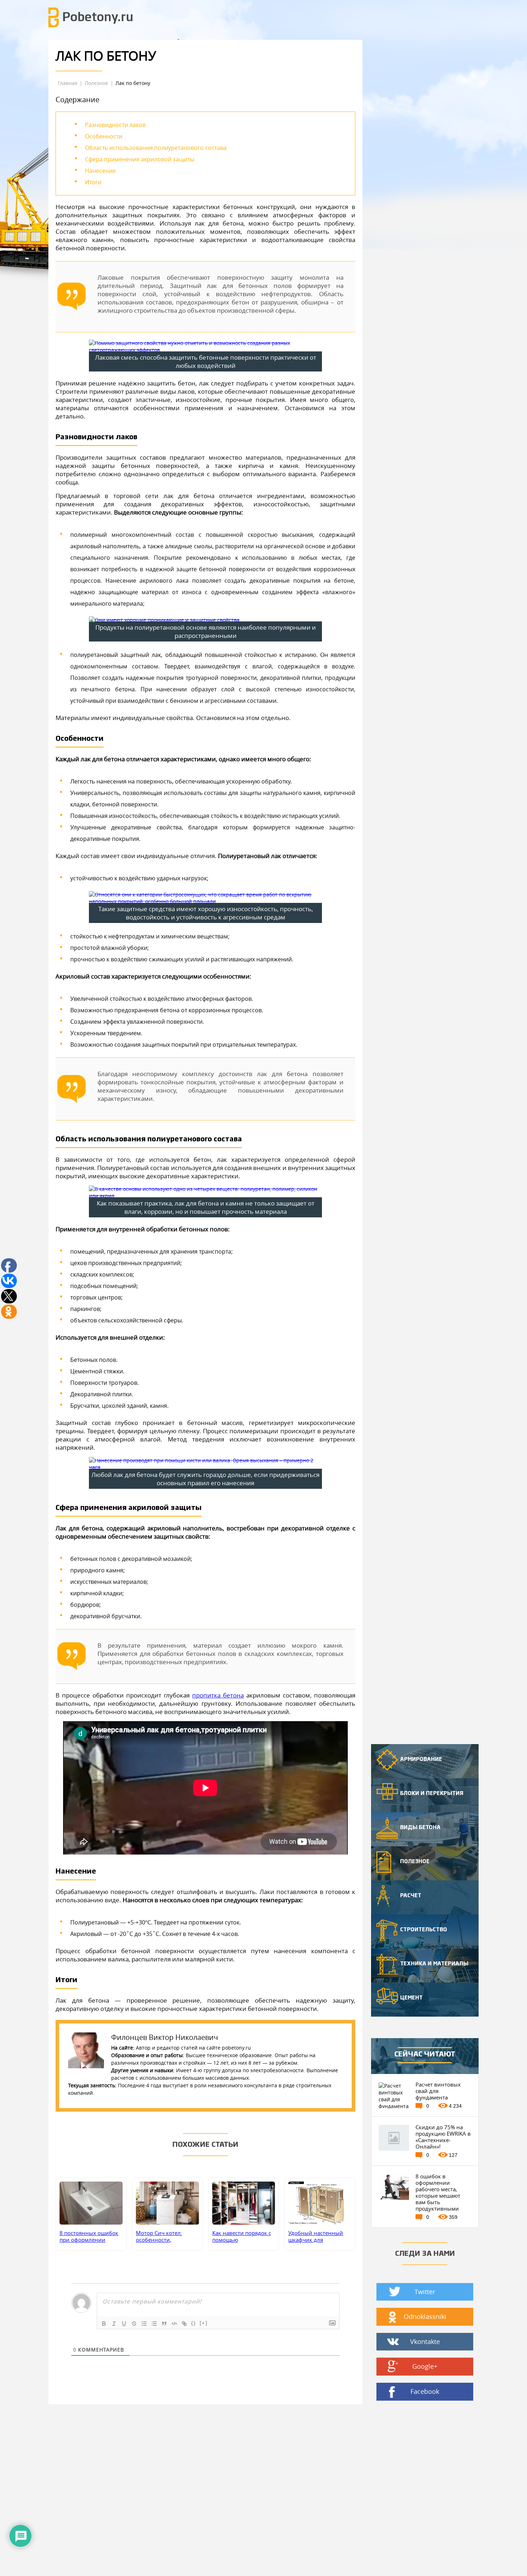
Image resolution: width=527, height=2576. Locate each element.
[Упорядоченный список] (144, 2324)
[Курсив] (114, 2324)
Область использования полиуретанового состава (156, 148)
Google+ (425, 2366)
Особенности (104, 136)
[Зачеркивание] (134, 2324)
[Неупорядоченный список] (154, 2324)
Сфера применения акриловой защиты (140, 159)
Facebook (425, 2391)
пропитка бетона (218, 1695)
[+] (204, 2323)
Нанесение (100, 171)
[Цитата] (164, 2324)
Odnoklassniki (425, 2316)
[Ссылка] (184, 2324)
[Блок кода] (174, 2324)
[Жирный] (104, 2324)
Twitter (425, 2292)
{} (194, 2323)
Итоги (93, 182)
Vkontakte (425, 2341)
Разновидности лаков (115, 125)
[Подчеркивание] (124, 2324)
